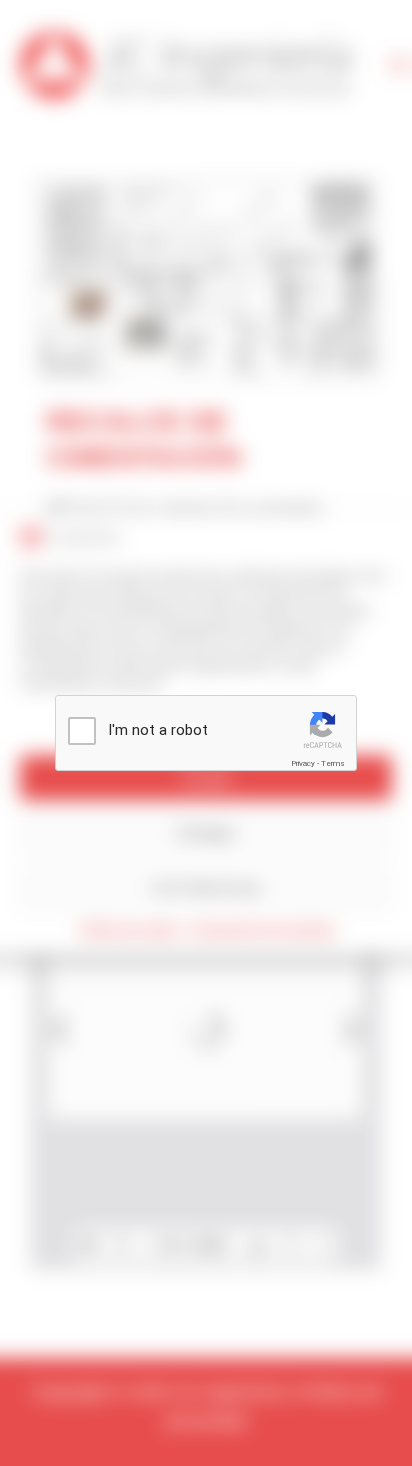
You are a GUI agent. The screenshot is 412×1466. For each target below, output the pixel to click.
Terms (333, 763)
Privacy (303, 763)
